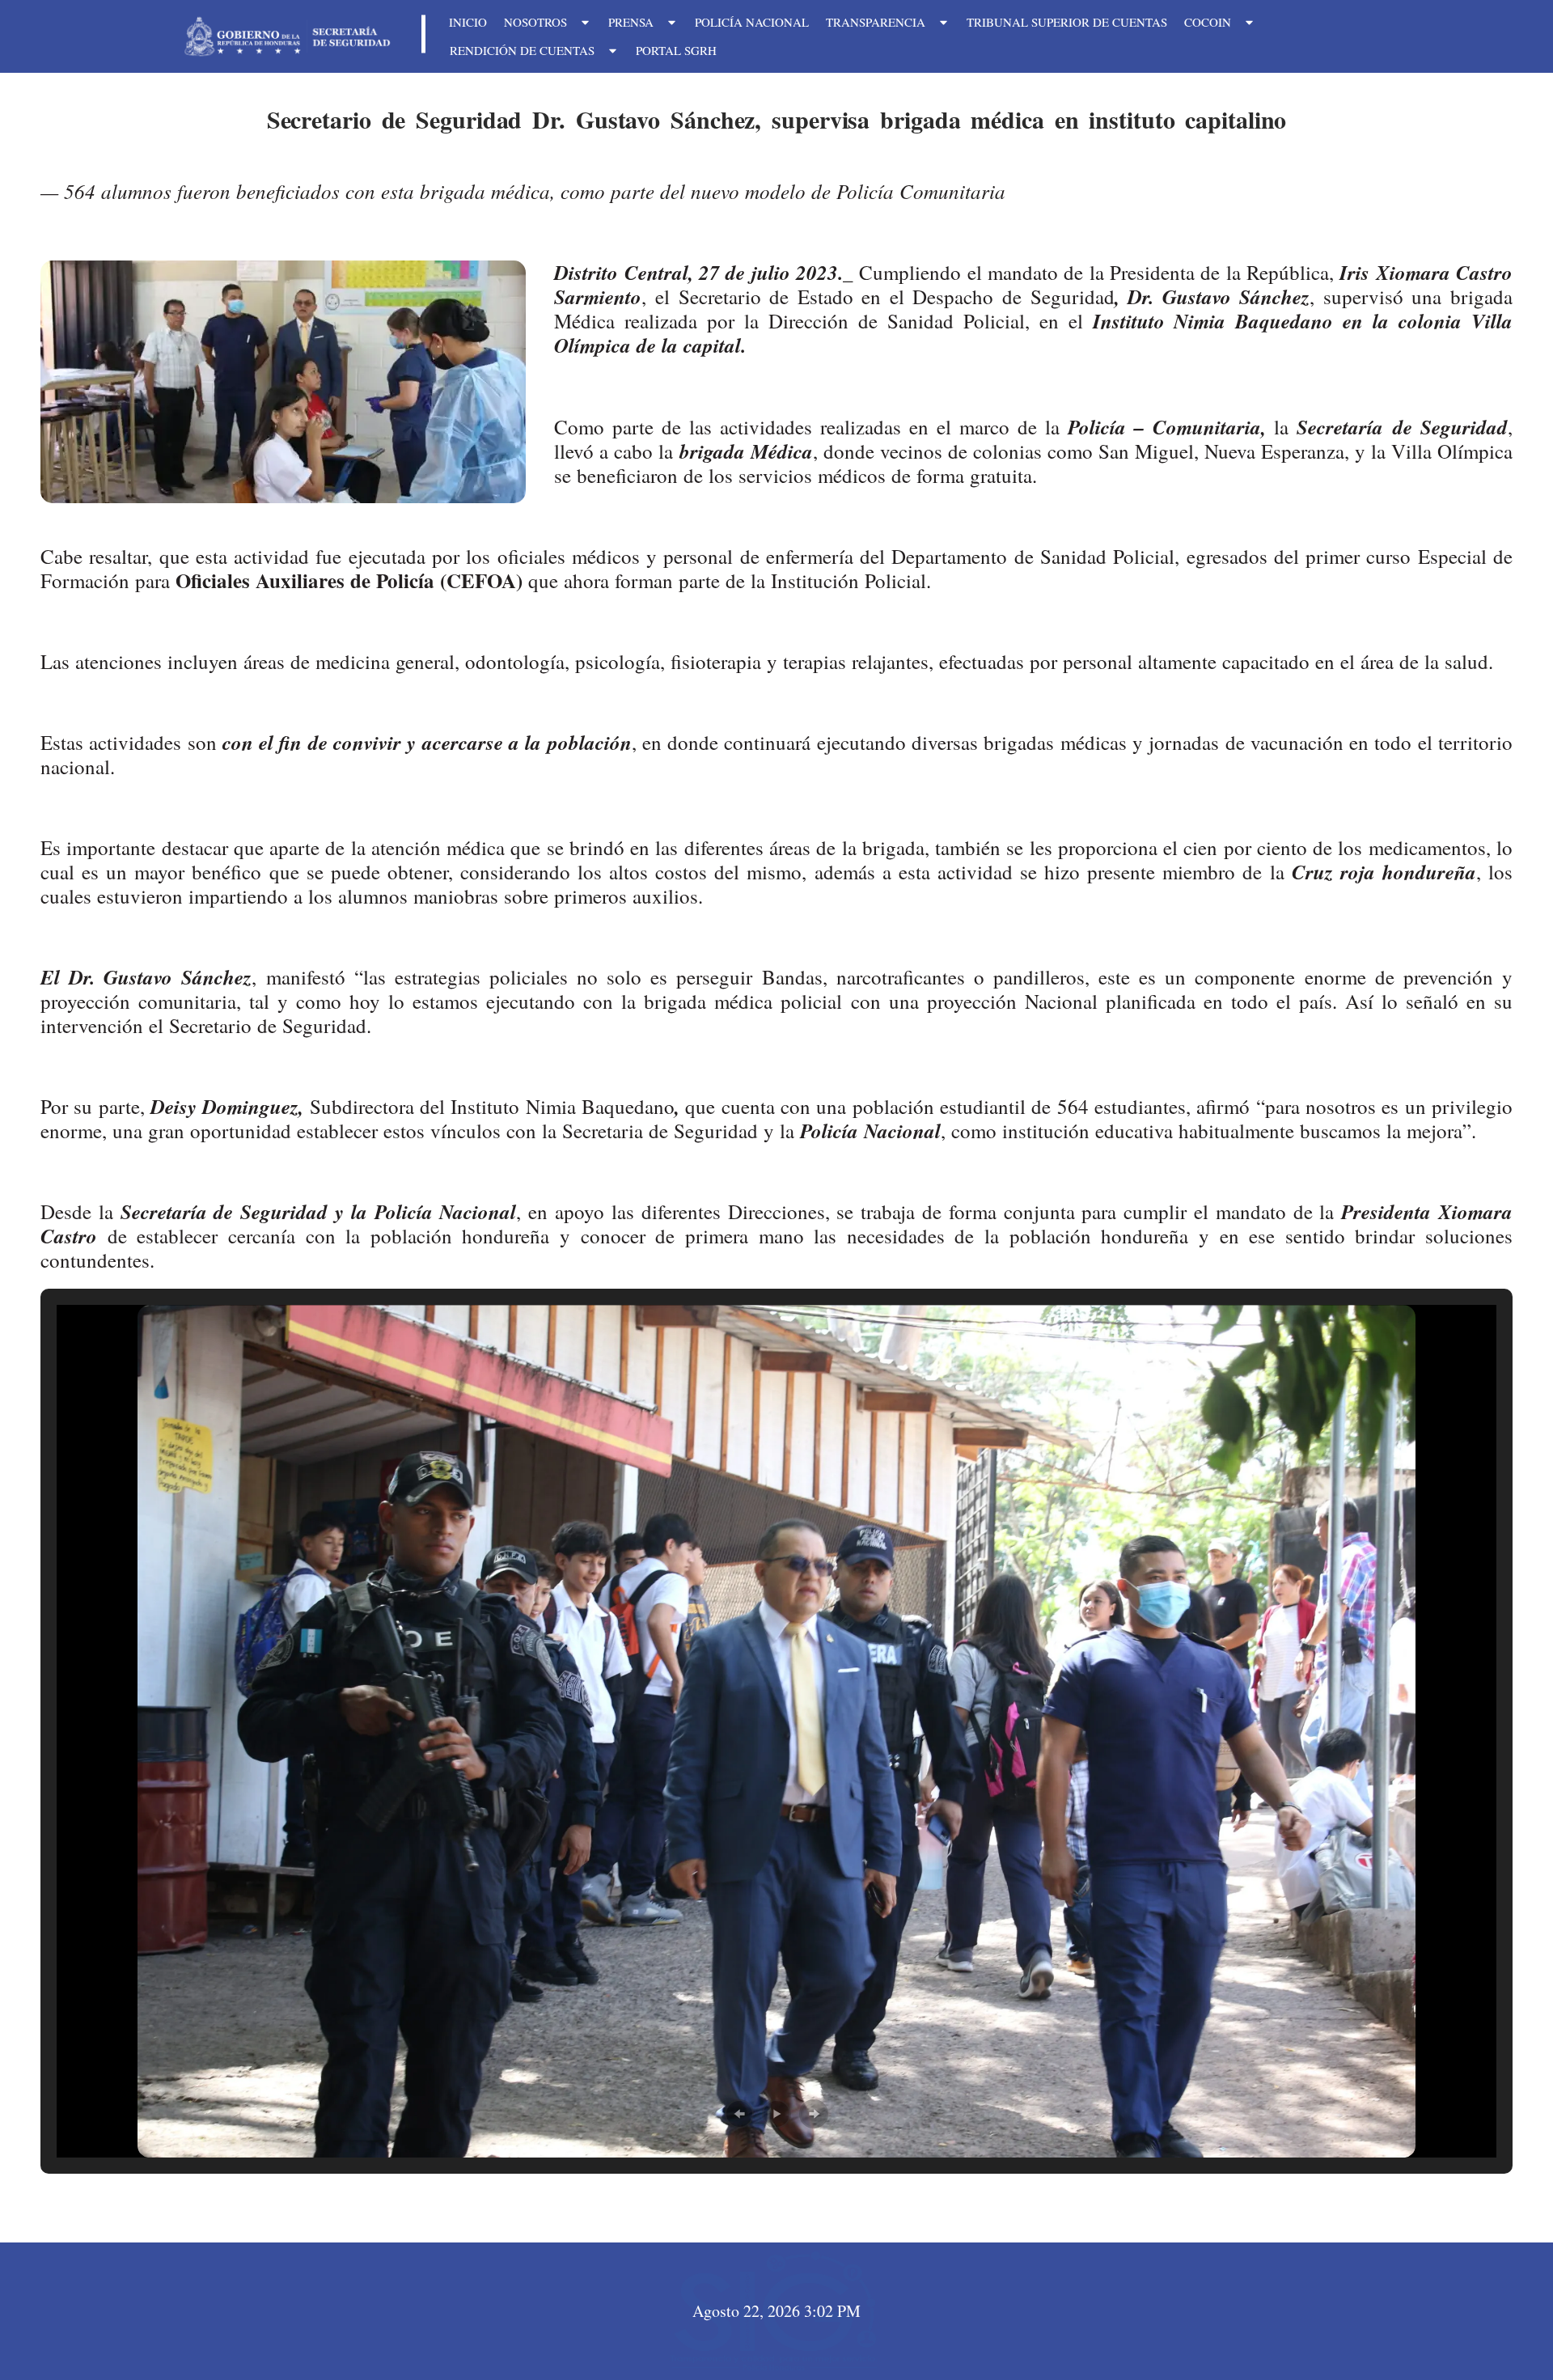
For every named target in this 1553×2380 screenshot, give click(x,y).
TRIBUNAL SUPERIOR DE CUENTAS (1067, 22)
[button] (739, 2114)
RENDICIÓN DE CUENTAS (522, 50)
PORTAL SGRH (676, 50)
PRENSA (631, 22)
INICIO (468, 22)
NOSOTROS (535, 22)
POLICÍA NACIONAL (752, 22)
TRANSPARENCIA (876, 22)
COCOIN (1208, 22)
